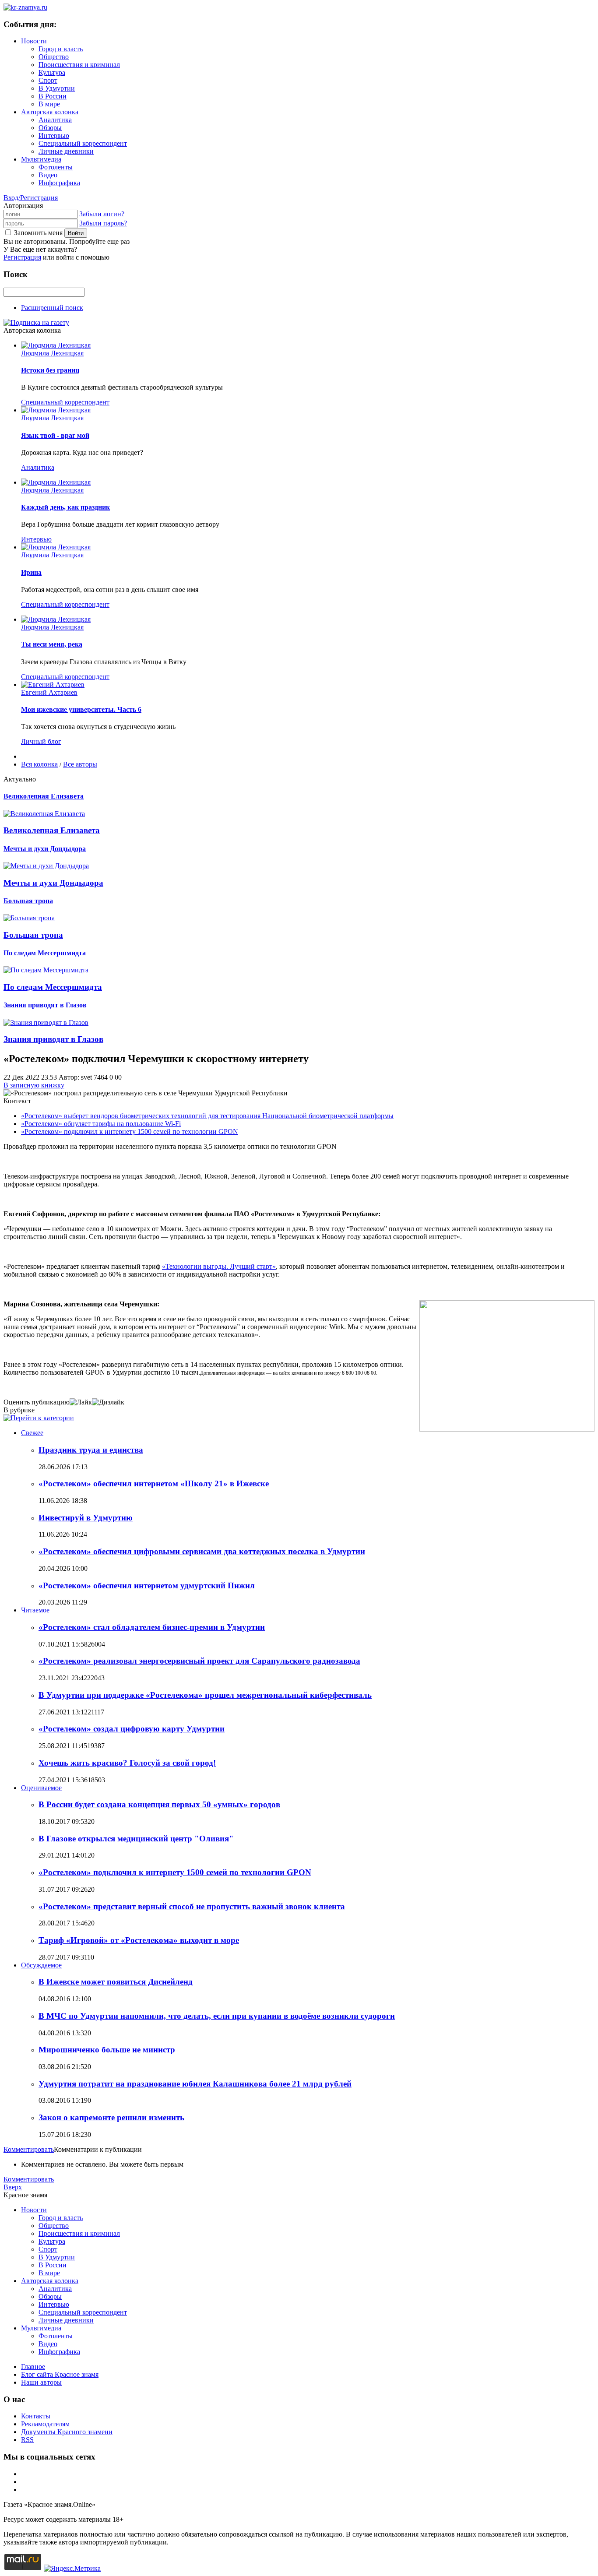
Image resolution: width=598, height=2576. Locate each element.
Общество (54, 57)
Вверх (13, 2187)
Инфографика (59, 183)
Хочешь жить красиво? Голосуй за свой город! (127, 1763)
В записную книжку (34, 1085)
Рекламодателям (45, 2424)
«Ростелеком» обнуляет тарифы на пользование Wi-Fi (101, 1124)
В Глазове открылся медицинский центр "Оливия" (136, 1839)
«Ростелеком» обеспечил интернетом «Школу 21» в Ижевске (154, 1483)
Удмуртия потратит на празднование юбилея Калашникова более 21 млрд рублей (195, 2084)
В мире (49, 104)
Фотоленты (56, 167)
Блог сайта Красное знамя (60, 2374)
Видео (48, 175)
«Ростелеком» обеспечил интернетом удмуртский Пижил (147, 1585)
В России (53, 96)
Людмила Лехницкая (52, 353)
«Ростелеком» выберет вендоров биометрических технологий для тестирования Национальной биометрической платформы (207, 1116)
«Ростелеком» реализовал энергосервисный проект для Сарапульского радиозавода (199, 1661)
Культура (52, 72)
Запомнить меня (38, 233)
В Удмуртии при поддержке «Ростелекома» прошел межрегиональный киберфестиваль (205, 1695)
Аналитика (55, 120)
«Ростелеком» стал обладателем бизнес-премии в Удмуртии (152, 1627)
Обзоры (50, 128)
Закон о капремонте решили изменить (111, 2117)
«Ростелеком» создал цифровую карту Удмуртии (132, 1729)
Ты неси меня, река (52, 644)
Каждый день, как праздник (65, 507)
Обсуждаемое (41, 1965)
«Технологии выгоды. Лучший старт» (219, 1266)
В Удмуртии (57, 88)
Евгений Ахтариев (49, 692)
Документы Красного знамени (67, 2432)
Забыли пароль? (103, 223)
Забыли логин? (102, 214)
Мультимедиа (41, 159)
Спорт (48, 80)
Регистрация (22, 257)
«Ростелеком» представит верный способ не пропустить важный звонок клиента (192, 1906)
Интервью (54, 135)
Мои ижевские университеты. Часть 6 (81, 709)
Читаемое (35, 1610)
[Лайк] (81, 1402)
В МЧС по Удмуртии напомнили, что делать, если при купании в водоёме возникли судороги (217, 2016)
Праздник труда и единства (91, 1450)
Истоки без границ (50, 370)
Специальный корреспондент (83, 143)
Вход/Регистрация (31, 198)
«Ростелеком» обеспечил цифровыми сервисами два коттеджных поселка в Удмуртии (202, 1551)
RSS (27, 2440)
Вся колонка (39, 764)
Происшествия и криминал (79, 65)
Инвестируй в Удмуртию (86, 1518)
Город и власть (61, 49)
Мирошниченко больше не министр (107, 2050)
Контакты (36, 2416)
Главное (33, 2367)
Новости (34, 41)
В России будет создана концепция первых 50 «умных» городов (159, 1804)
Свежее (32, 1433)
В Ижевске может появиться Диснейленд (116, 1982)
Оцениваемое (41, 1788)
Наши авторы (41, 2382)
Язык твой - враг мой (55, 435)
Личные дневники (66, 151)
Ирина (31, 572)
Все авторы (80, 764)
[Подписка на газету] (36, 322)
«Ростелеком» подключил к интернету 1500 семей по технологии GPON (130, 1131)
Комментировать (29, 2149)
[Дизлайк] (108, 1402)
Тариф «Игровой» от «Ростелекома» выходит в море (139, 1940)
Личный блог (41, 741)
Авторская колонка (50, 112)
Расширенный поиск (52, 308)
